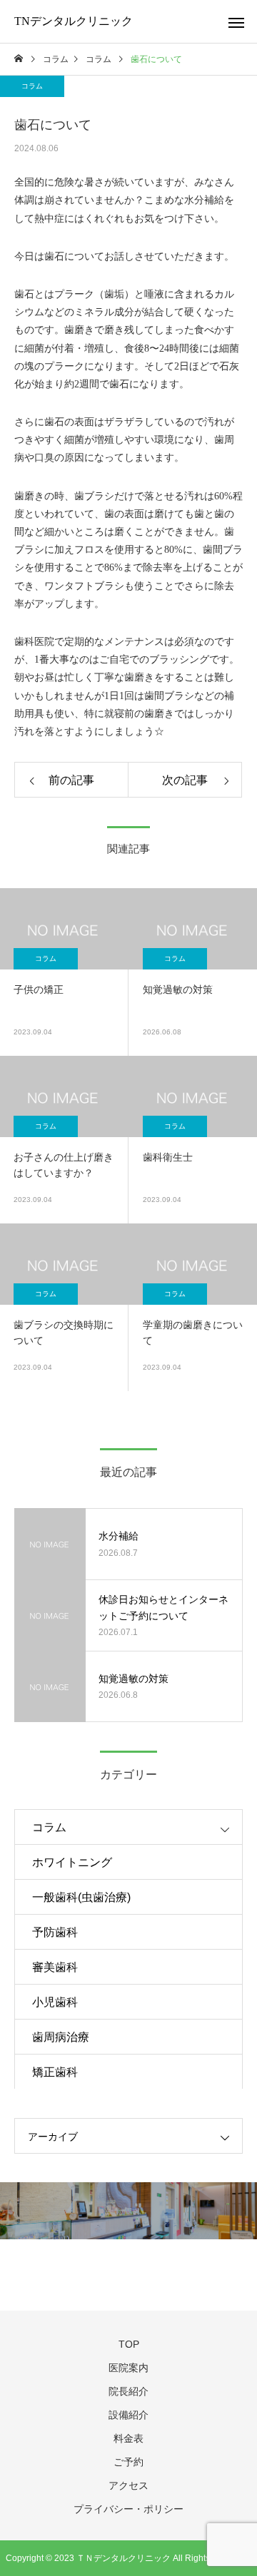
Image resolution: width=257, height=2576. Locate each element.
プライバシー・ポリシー (128, 2509)
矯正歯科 (55, 2072)
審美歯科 (55, 1967)
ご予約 (128, 2462)
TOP (129, 2344)
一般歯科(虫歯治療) (81, 1897)
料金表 (128, 2438)
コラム (32, 86)
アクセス (128, 2485)
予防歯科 (55, 1932)
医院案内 (128, 2368)
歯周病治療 (61, 2037)
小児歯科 (55, 2002)
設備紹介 (128, 2415)
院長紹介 (128, 2391)
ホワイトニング (72, 1862)
